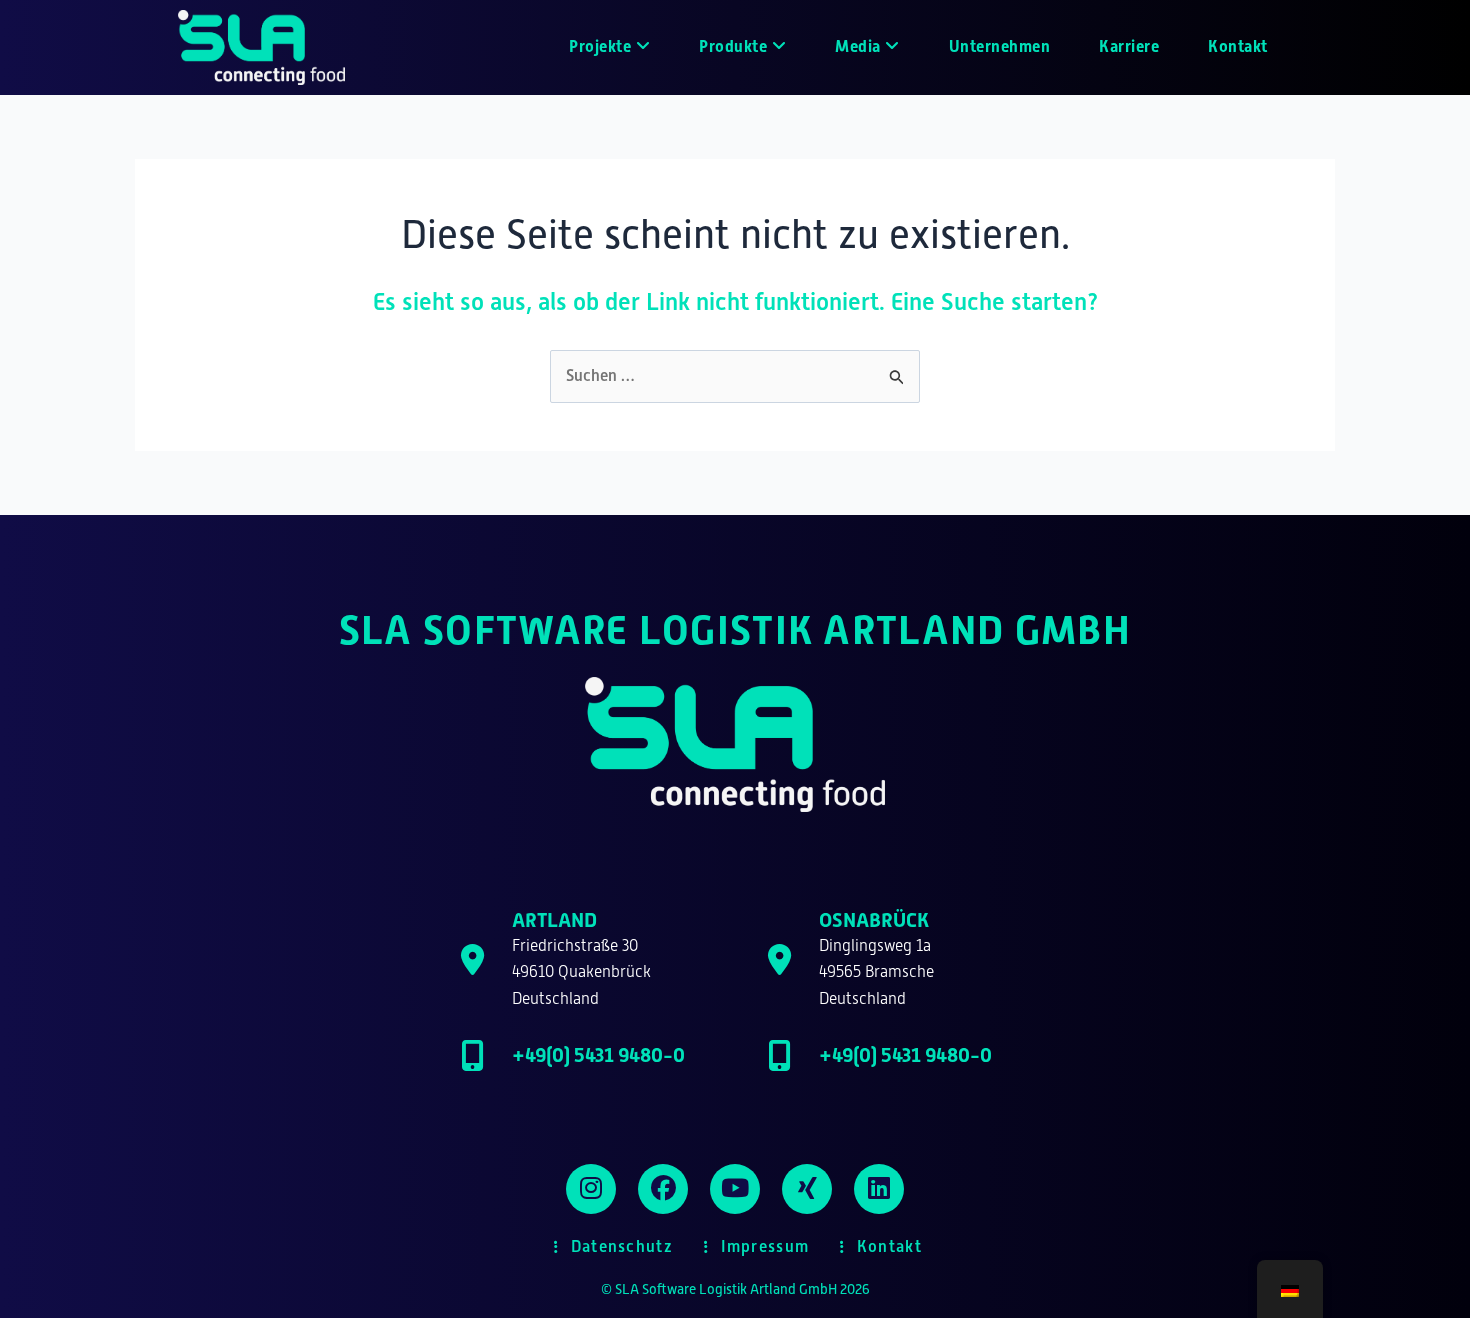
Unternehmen (1000, 46)
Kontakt (1238, 46)
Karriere (1129, 46)
